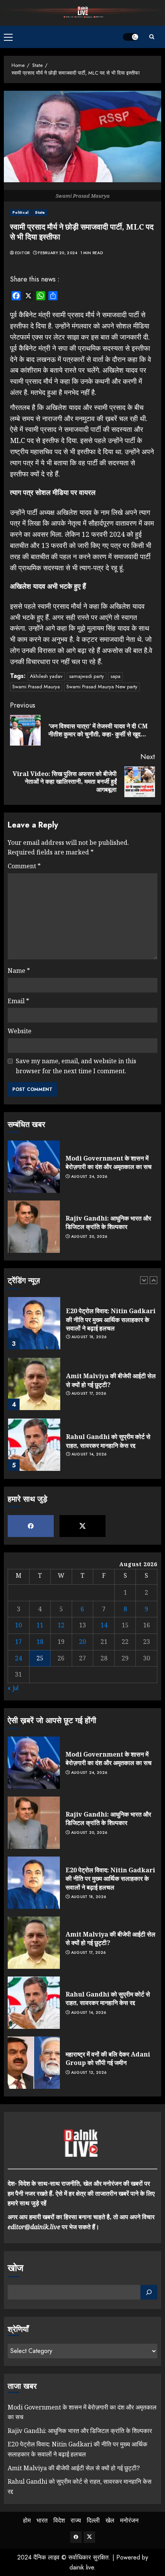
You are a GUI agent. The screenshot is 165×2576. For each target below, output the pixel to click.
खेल (110, 2520)
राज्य (76, 2520)
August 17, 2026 (89, 1394)
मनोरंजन (129, 2520)
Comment (24, 866)
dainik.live (82, 2567)
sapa (115, 676)
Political (20, 212)
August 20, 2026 (89, 1237)
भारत (42, 2520)
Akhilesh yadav (46, 676)
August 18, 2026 (89, 1337)
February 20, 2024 (58, 253)
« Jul (13, 1688)
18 (40, 1642)
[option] (82, 1327)
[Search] (152, 37)
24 (18, 1658)
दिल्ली (93, 2520)
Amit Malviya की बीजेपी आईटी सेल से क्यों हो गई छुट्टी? (111, 1380)
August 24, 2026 (89, 1177)
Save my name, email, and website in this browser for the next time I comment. (76, 1066)
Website (20, 1031)
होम (27, 2520)
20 (82, 1642)
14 (104, 1625)
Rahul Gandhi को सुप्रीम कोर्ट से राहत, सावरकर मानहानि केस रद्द (108, 1441)
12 (61, 1625)
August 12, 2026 (89, 2073)
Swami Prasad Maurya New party (102, 687)
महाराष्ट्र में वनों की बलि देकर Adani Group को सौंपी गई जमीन (108, 2058)
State (40, 212)
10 (18, 1625)
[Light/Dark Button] (130, 37)
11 (40, 1625)
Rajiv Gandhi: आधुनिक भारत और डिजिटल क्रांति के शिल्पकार (108, 1222)
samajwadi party (87, 676)
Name (19, 971)
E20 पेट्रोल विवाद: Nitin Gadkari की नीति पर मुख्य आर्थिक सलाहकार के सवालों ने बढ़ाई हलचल (111, 1320)
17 (18, 1642)
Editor (22, 253)
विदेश (59, 2520)
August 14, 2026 (89, 1454)
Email (18, 1001)
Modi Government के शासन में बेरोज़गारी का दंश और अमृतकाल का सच (109, 1162)
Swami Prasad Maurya (36, 687)
